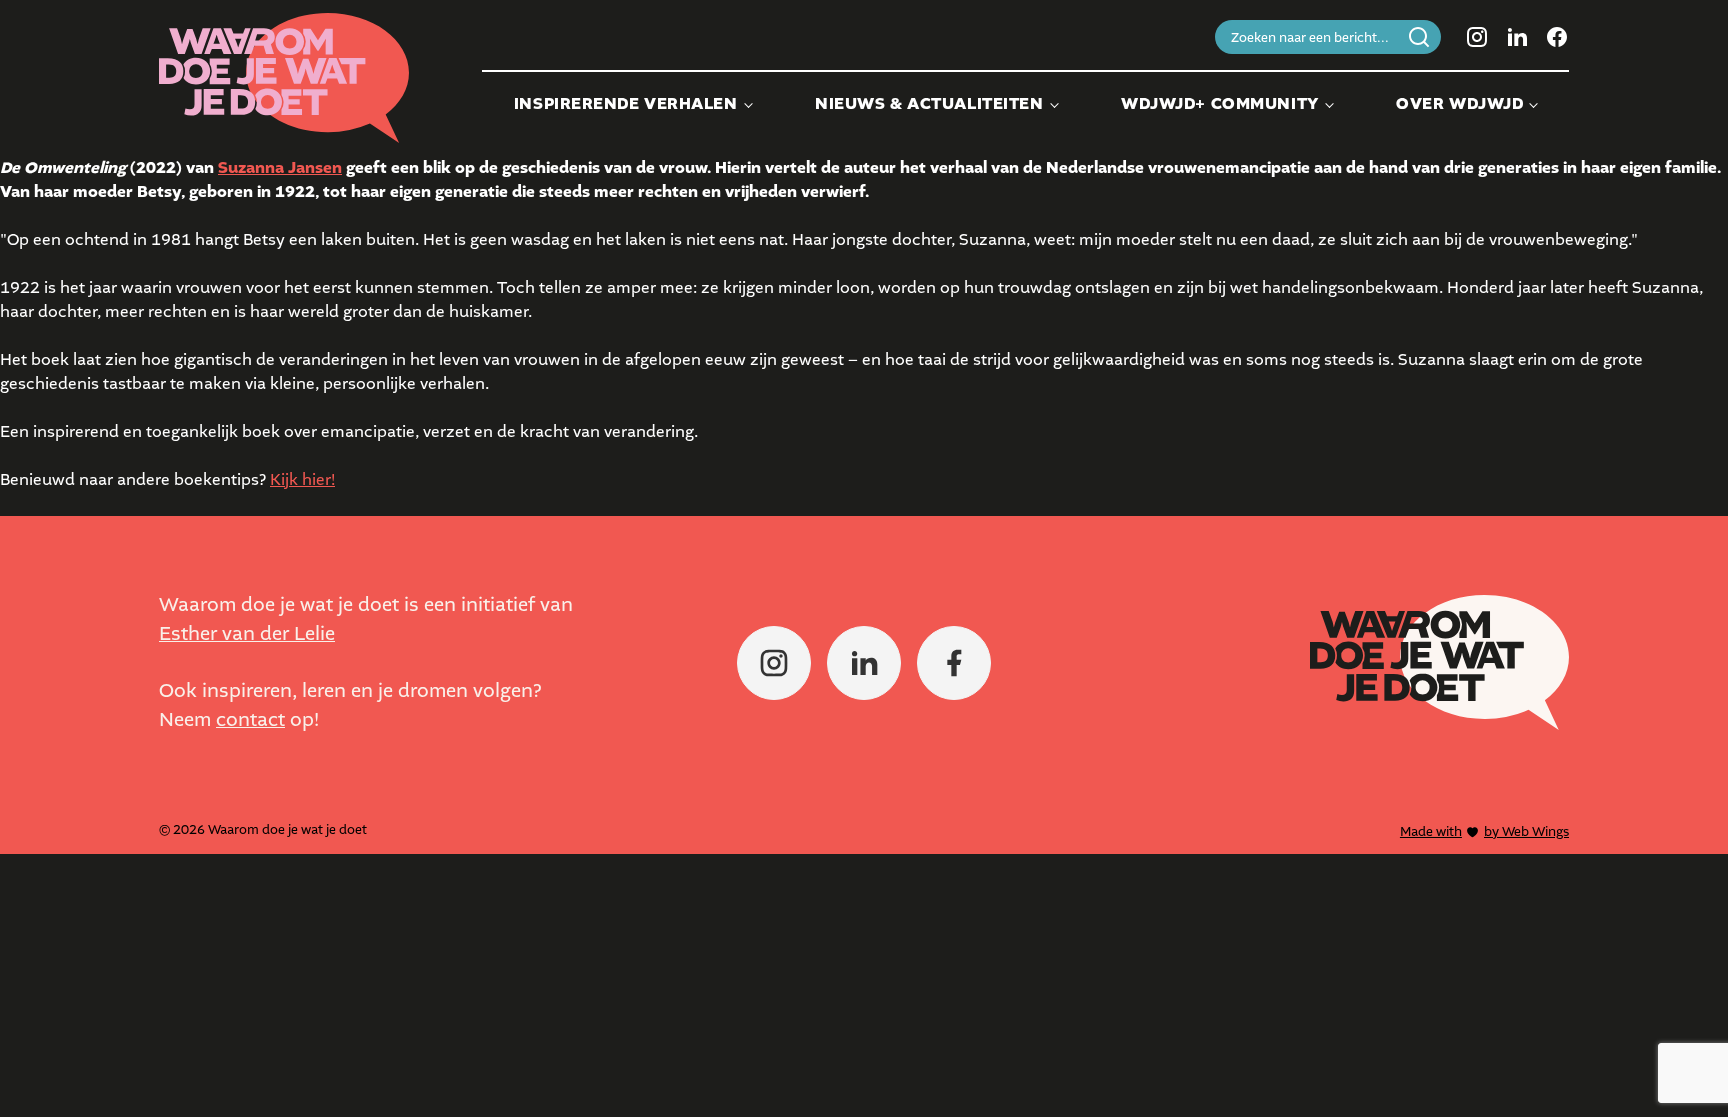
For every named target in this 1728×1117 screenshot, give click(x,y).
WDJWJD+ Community (1220, 104)
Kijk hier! (302, 479)
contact (250, 719)
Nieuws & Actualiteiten (929, 104)
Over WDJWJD (1459, 104)
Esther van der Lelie (247, 633)
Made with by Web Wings (1484, 831)
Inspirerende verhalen (626, 104)
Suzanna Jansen (280, 168)
